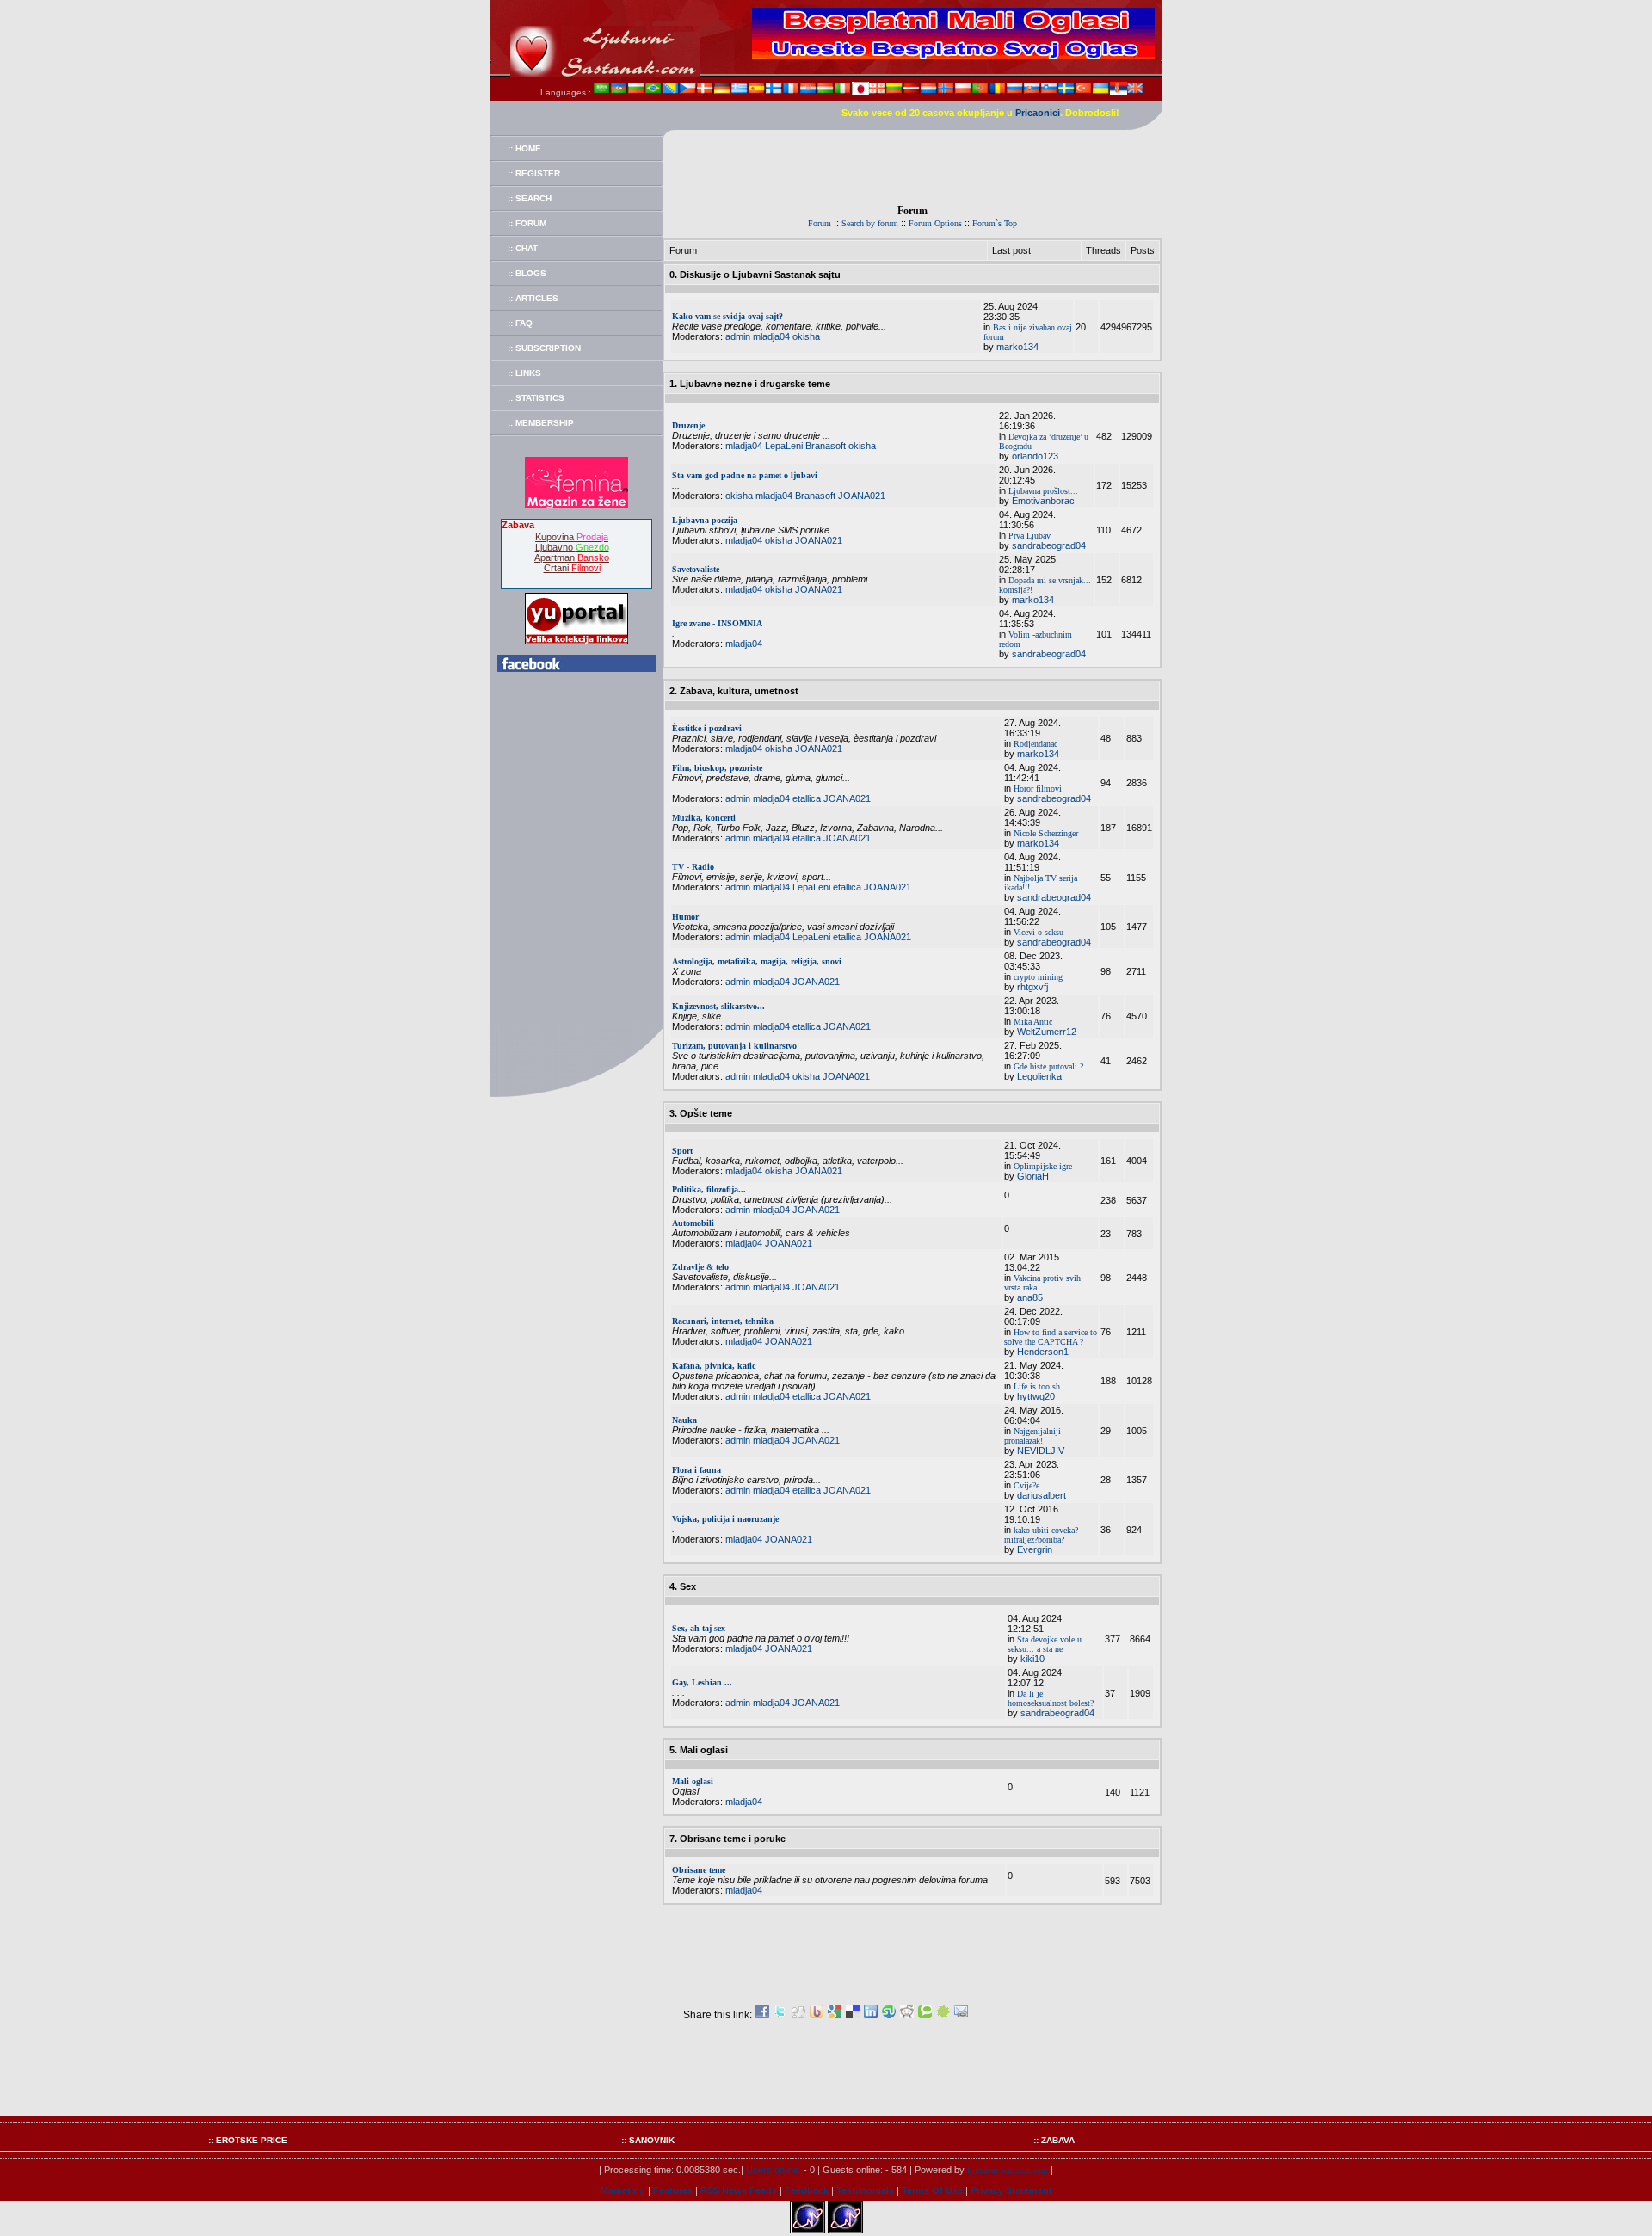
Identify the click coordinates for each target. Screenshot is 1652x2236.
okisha (806, 336)
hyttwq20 (1036, 1396)
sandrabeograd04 (1049, 545)
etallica (807, 798)
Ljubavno (572, 547)
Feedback (807, 2190)
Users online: (774, 2170)
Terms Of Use (932, 2190)
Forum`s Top (995, 223)
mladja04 (771, 336)
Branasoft (826, 446)
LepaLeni (784, 446)
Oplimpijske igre (1043, 1166)
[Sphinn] (943, 2015)
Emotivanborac (1043, 501)
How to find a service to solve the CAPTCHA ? (1051, 1337)
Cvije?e (1026, 1485)
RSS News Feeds (739, 2190)
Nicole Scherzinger (1046, 833)
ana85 (1030, 1297)
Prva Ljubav (1029, 536)
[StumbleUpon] (889, 2015)
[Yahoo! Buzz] (817, 2015)
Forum (820, 223)
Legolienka (1039, 1076)
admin (738, 336)
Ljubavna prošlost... (1043, 491)
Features (673, 2190)
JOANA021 (862, 496)
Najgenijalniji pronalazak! (1032, 1436)
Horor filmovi (1038, 788)
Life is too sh (1037, 1386)
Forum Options (935, 223)
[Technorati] (925, 2015)
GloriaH (1033, 1176)
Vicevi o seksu (1039, 932)
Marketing (623, 2190)
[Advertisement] (912, 169)
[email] (961, 2015)
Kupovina (572, 537)
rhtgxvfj (1032, 987)
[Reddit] (907, 2015)
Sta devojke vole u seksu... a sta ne (1045, 1644)
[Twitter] (780, 2015)
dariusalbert (1042, 1495)
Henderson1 (1043, 1352)
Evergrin (1035, 1549)
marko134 (1017, 347)
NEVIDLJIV (1041, 1451)
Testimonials (865, 2190)
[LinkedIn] (871, 2015)
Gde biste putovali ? (1048, 1066)
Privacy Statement (1011, 2190)
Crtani (572, 568)
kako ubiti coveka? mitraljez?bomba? (1041, 1535)
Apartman (572, 557)
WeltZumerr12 (1047, 1032)
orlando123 (1035, 456)
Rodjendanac (1036, 744)
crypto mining (1038, 977)
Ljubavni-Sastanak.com (1008, 2170)
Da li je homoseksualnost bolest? (1051, 1698)
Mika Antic (1033, 1022)
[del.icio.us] (853, 2015)
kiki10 (1032, 1659)
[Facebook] (762, 2015)
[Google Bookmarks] (835, 2015)
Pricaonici (1038, 113)
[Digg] (798, 2015)
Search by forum (870, 223)
